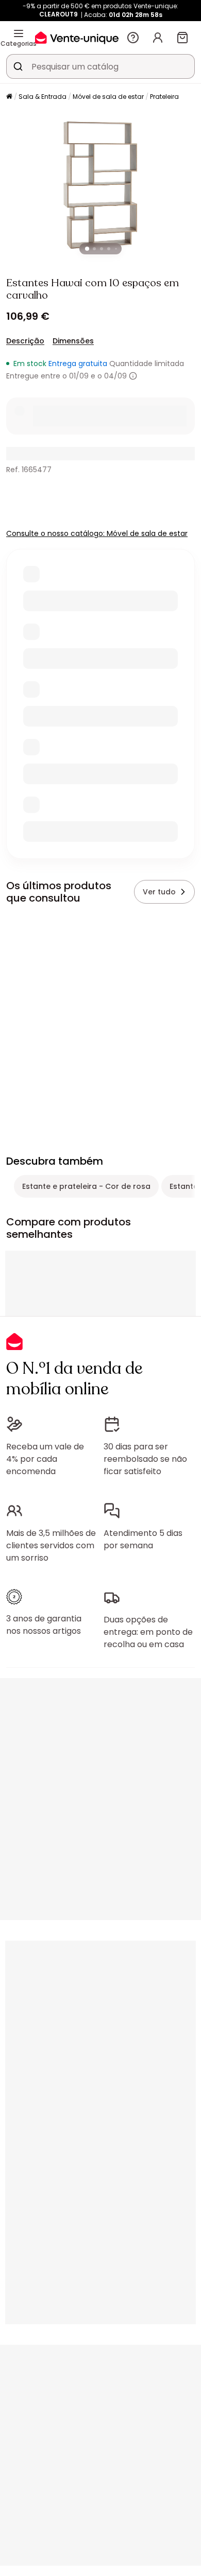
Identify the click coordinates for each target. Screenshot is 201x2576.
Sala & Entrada (43, 97)
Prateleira (164, 97)
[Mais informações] (133, 376)
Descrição (25, 341)
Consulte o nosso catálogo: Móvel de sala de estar (97, 533)
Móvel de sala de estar (108, 97)
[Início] (9, 97)
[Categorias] (19, 33)
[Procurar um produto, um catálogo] (18, 66)
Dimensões (73, 341)
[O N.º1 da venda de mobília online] (77, 37)
